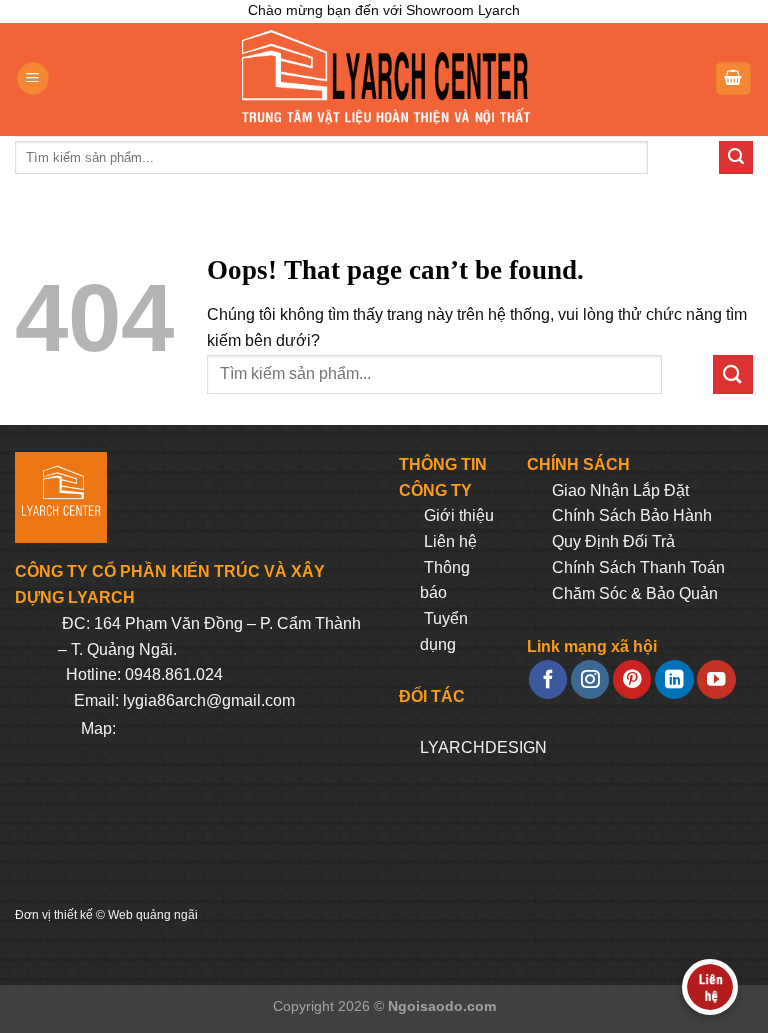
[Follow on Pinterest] (632, 679)
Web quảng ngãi (153, 915)
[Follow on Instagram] (590, 679)
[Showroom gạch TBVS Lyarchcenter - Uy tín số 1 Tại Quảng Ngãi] (384, 79)
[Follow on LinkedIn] (674, 679)
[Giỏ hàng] (734, 78)
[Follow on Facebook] (548, 679)
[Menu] (33, 78)
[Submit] (736, 158)
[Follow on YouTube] (716, 679)
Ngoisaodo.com (442, 1006)
